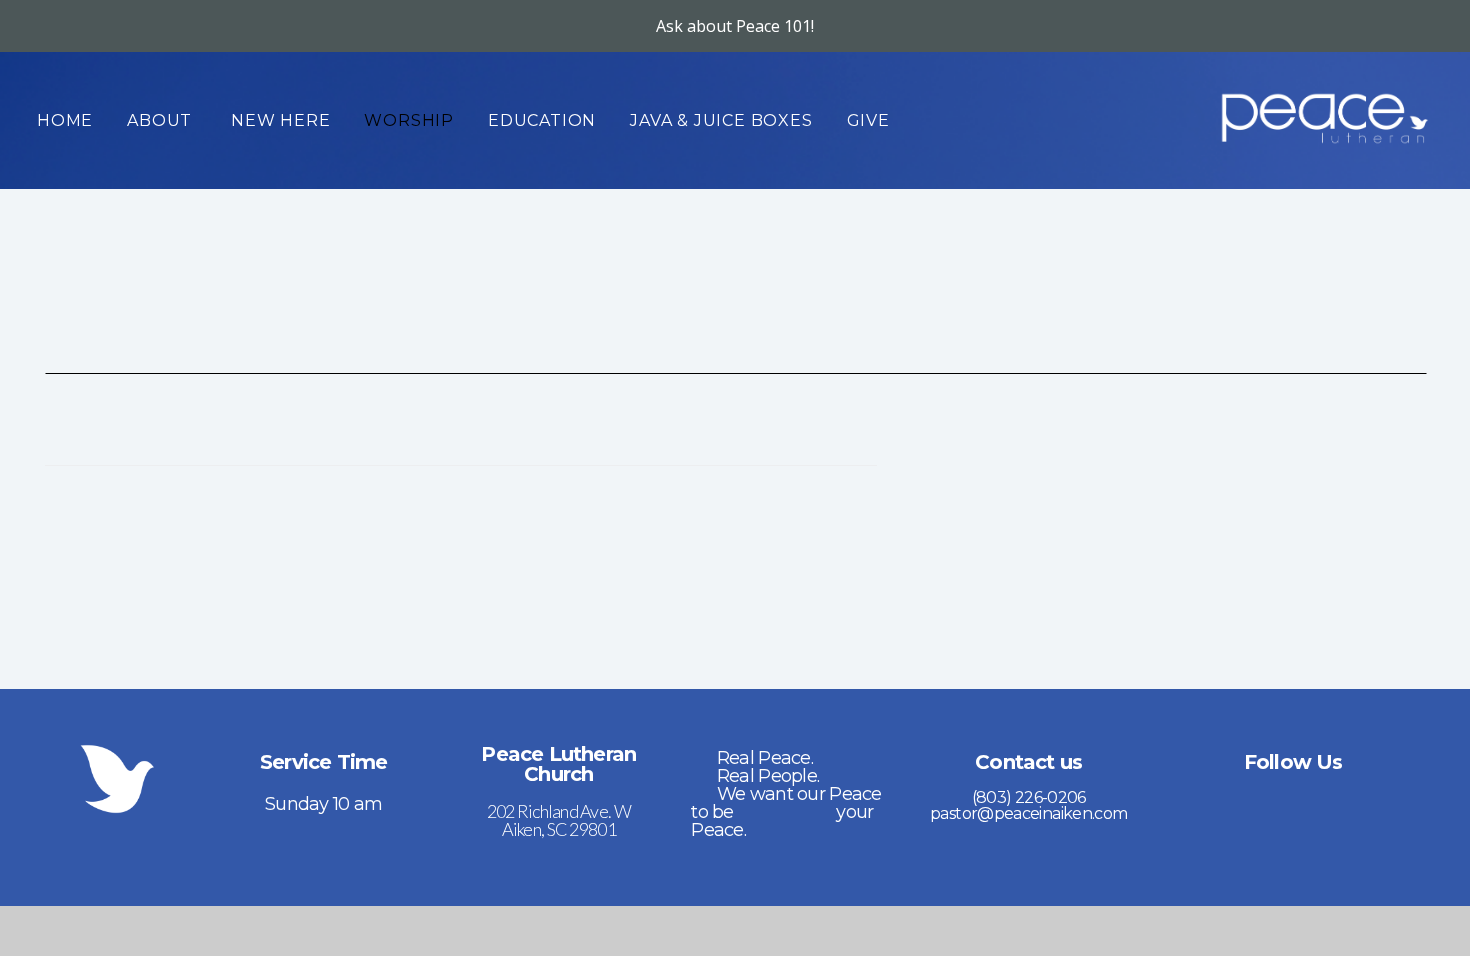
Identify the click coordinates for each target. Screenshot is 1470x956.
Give (868, 120)
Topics (369, 440)
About (162, 120)
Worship (409, 120)
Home (65, 120)
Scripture (775, 440)
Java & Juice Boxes (721, 120)
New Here (280, 120)
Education (542, 120)
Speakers (572, 440)
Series (167, 440)
